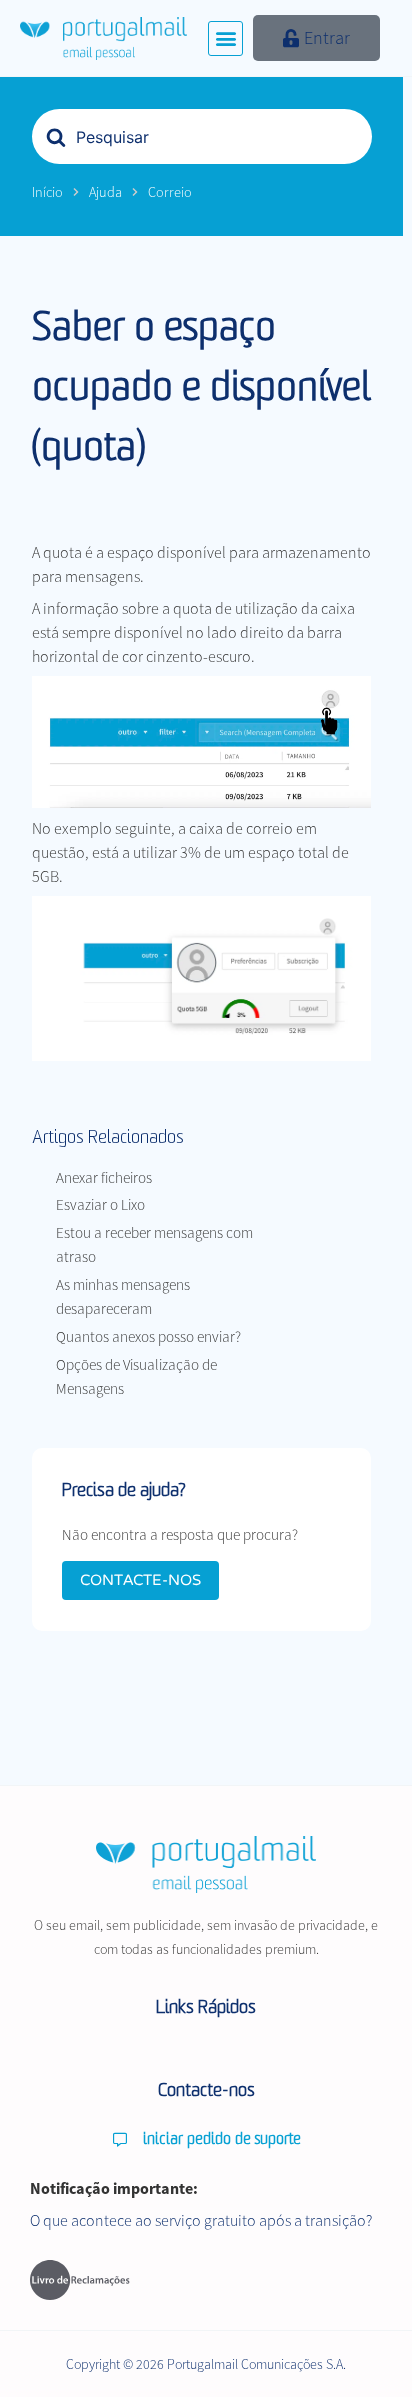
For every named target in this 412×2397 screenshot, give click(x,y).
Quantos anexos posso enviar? (148, 1336)
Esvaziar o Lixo (100, 1204)
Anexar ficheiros (104, 1177)
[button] (225, 38)
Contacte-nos (140, 1580)
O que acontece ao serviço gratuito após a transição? (201, 2220)
